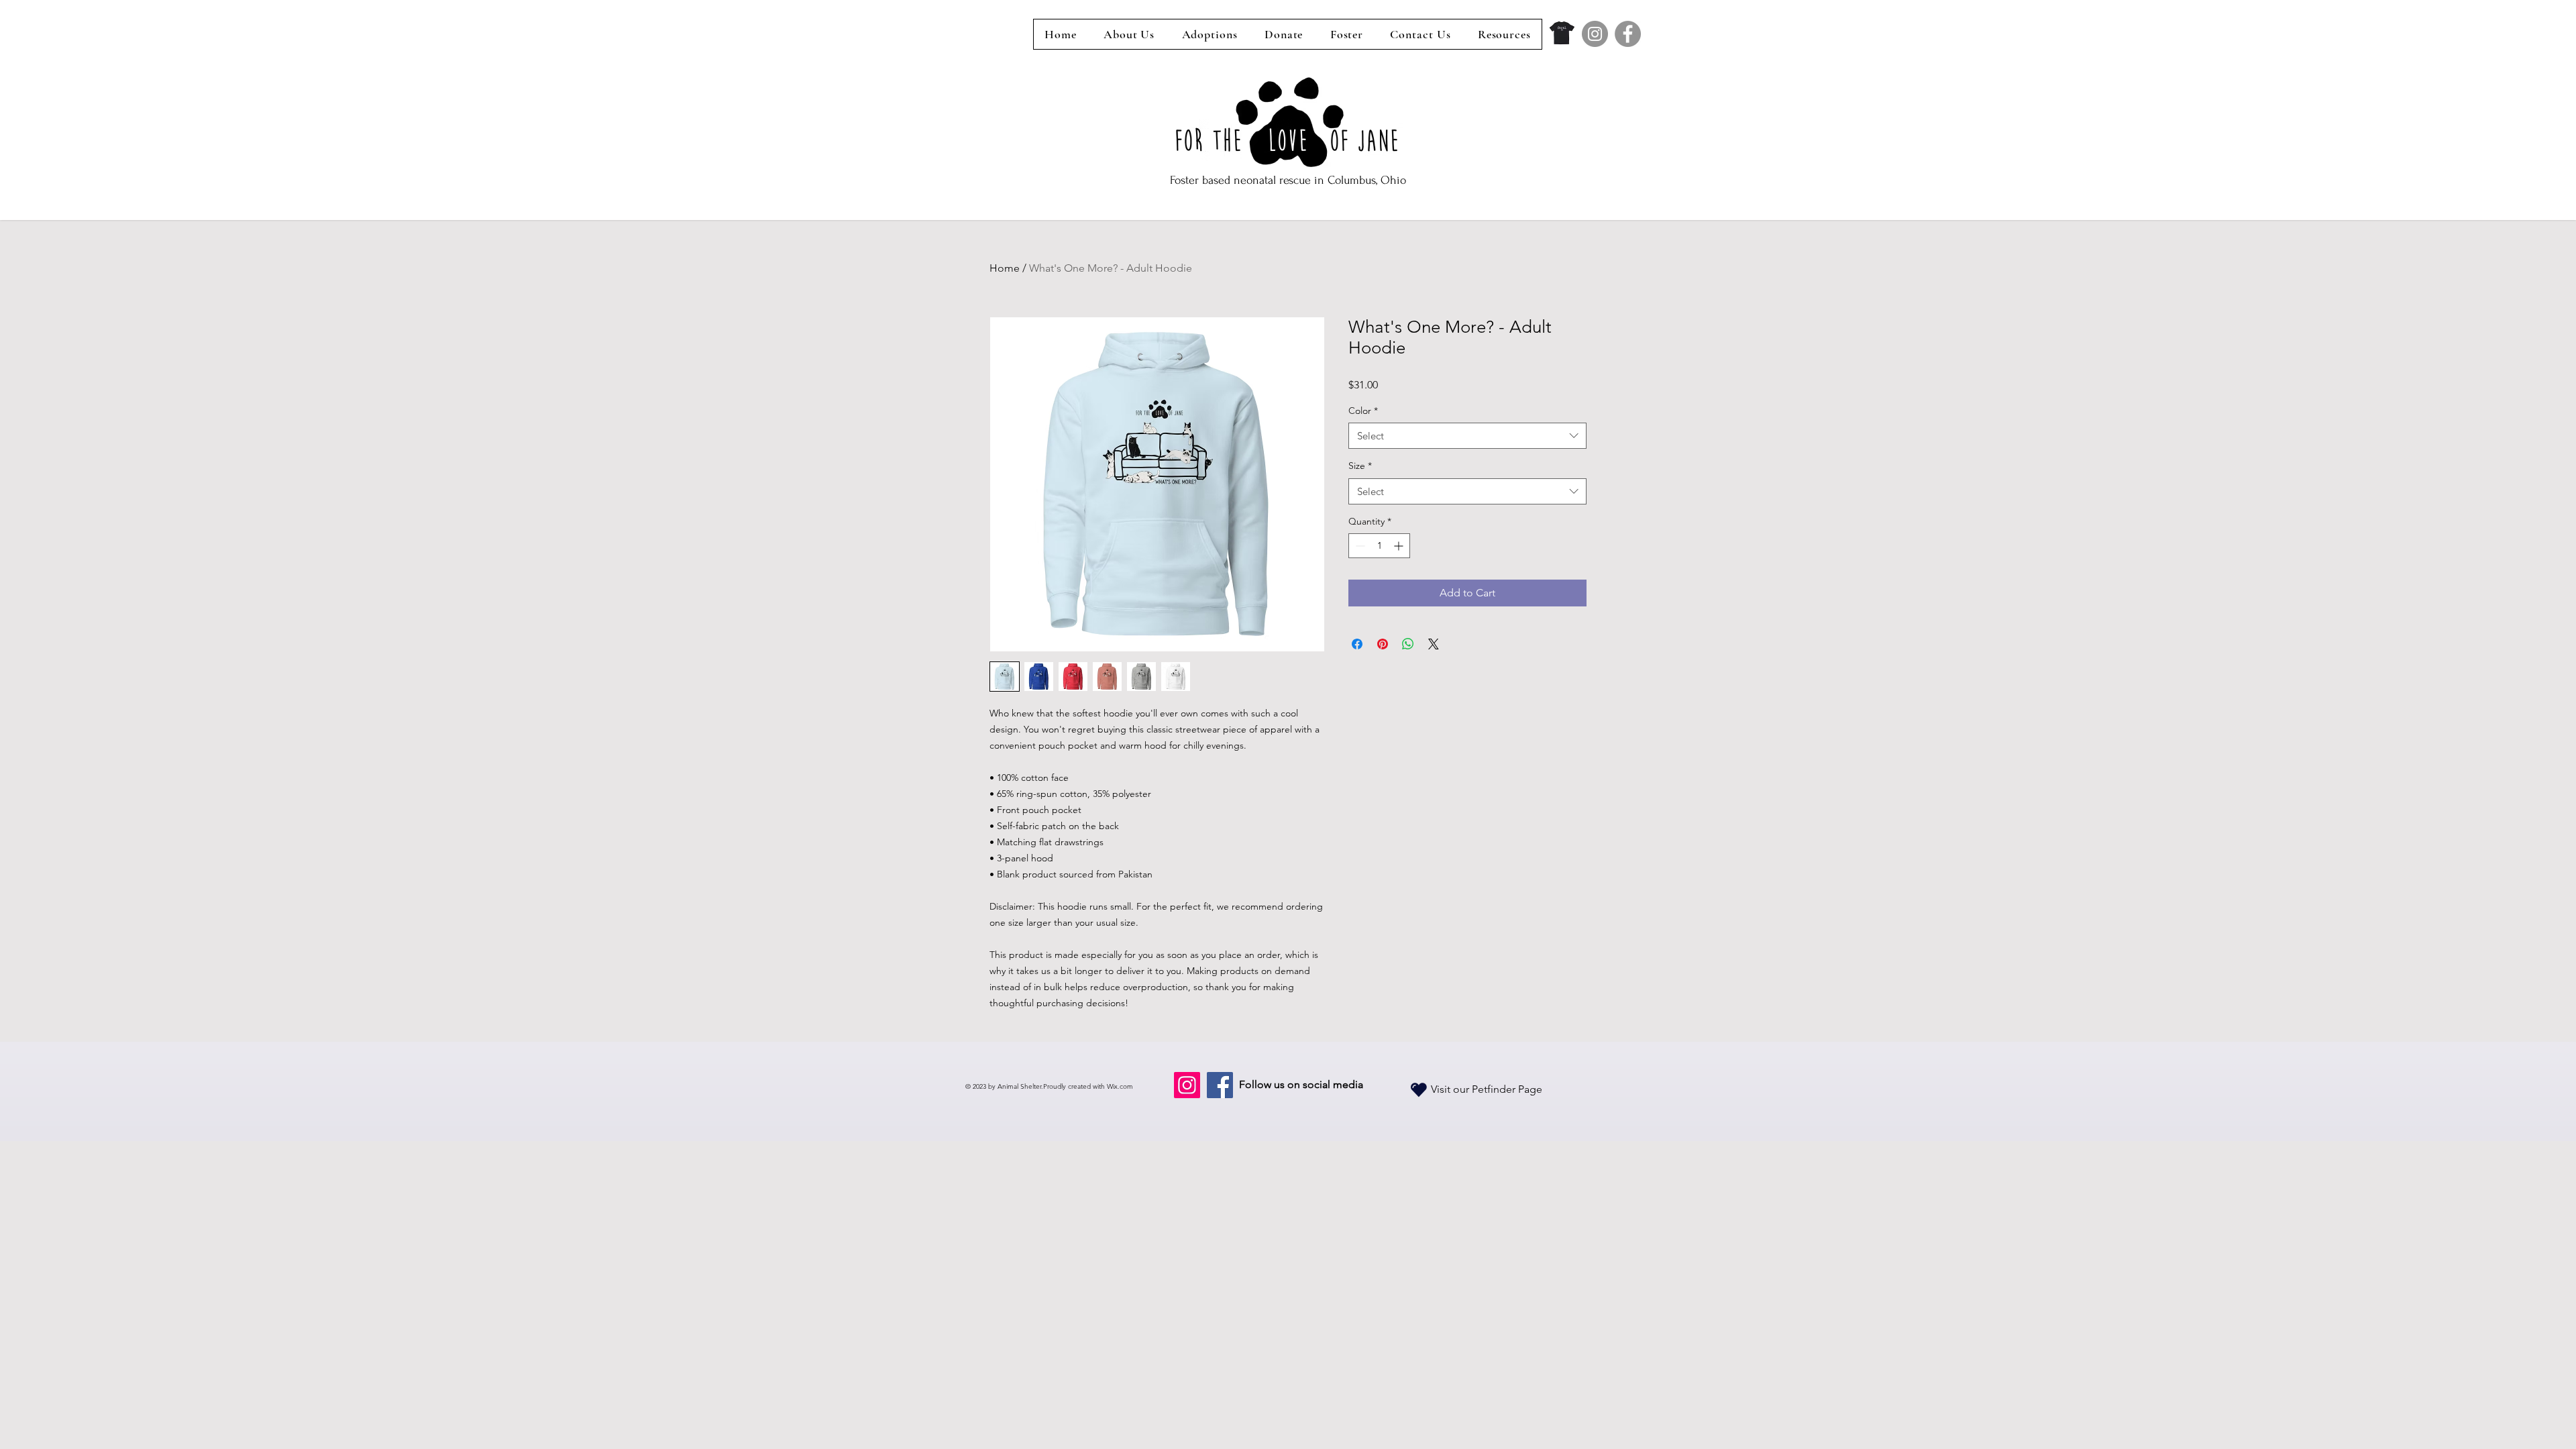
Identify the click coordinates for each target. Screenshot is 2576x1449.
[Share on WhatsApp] (1408, 644)
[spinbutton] (1379, 546)
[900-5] (1562, 34)
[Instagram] (1595, 34)
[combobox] (1467, 436)
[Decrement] (1359, 546)
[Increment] (1400, 546)
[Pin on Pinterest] (1383, 644)
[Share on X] (1434, 644)
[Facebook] (1628, 34)
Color (1363, 411)
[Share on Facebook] (1357, 644)
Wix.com (1120, 1086)
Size (1360, 466)
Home (1005, 268)
